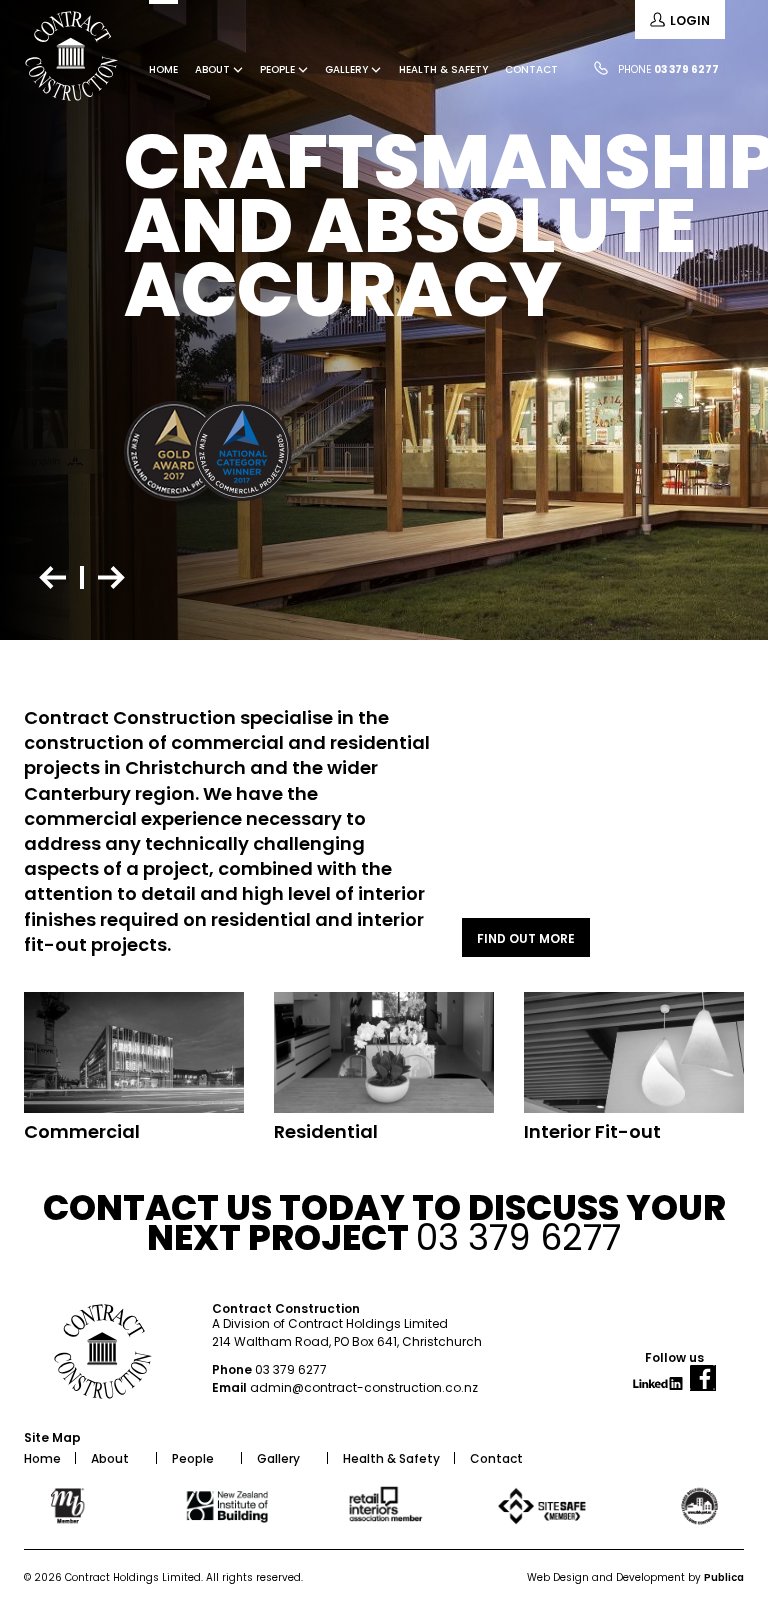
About (214, 69)
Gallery (348, 69)
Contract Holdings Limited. (134, 1577)
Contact (531, 69)
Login (690, 20)
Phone (668, 69)
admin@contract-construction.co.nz (364, 1387)
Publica (724, 1577)
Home (163, 69)
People (279, 69)
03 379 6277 (291, 1369)
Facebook (703, 1385)
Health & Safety (443, 69)
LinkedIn (660, 1391)
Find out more (526, 938)
